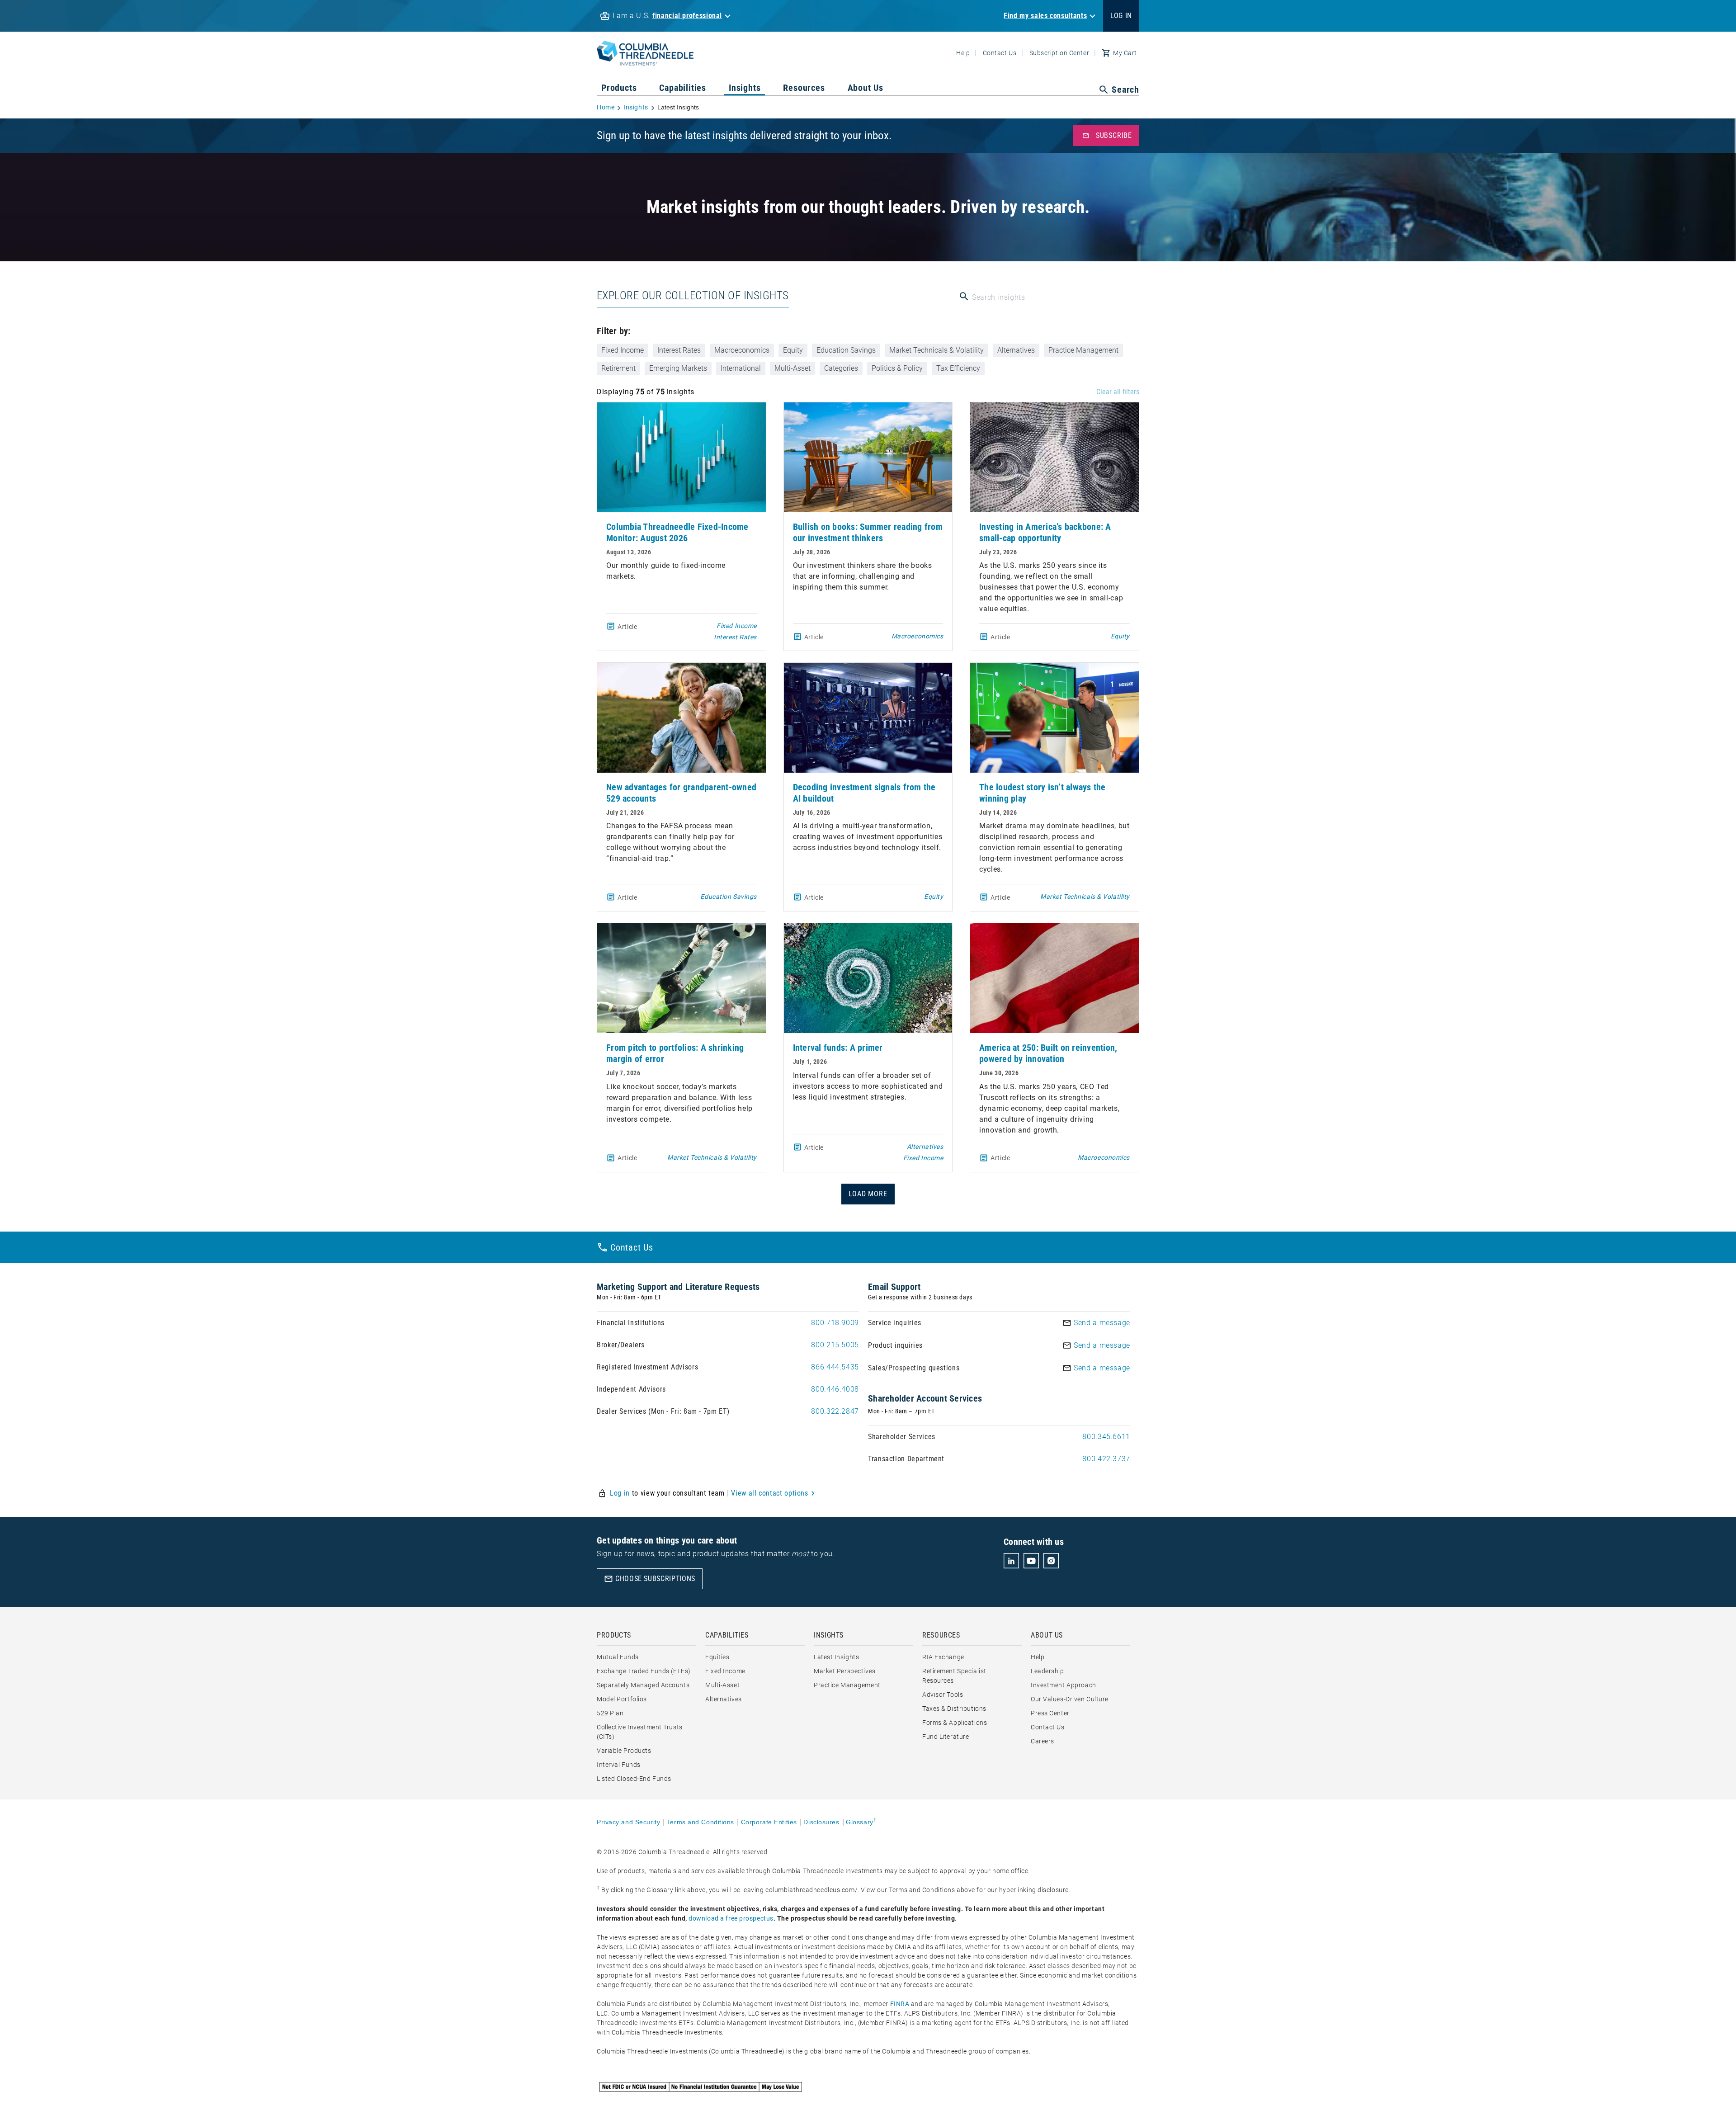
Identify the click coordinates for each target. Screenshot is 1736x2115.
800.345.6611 (1106, 1437)
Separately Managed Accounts (643, 1685)
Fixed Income (623, 350)
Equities (717, 1657)
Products (619, 88)
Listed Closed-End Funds (634, 1779)
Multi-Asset (793, 368)
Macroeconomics (742, 350)
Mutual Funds (618, 1657)
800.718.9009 (835, 1323)
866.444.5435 (835, 1367)
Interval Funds (619, 1765)
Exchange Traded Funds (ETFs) (644, 1671)
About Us (866, 88)
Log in (620, 1493)
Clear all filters (1118, 392)
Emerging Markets (678, 368)
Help (963, 53)
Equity (793, 350)
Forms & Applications (955, 1723)
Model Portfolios (622, 1699)
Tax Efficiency (958, 368)
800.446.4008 (835, 1389)
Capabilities (683, 88)
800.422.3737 (1106, 1459)
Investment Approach (1064, 1685)
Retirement (618, 368)
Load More (868, 1194)
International (741, 368)
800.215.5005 (835, 1345)
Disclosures (821, 1822)
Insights (745, 88)
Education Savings (846, 350)
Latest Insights (836, 1657)
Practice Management (1083, 350)
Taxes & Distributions (954, 1709)
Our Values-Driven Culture (1070, 1699)
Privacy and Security (628, 1822)
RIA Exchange (943, 1657)
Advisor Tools (943, 1695)
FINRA (900, 2004)
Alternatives (1016, 350)
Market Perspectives (845, 1671)
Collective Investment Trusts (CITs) (640, 1732)
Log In (1121, 16)
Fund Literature (946, 1737)
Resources (804, 88)
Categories (841, 368)
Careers (1043, 1741)
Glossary (861, 1822)
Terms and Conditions (701, 1822)
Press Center (1050, 1713)
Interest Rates (679, 350)
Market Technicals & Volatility (936, 350)
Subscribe (1107, 136)
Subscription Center (1059, 53)
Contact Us (1000, 53)
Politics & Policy (897, 368)
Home (606, 107)
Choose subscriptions (650, 1579)
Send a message (1102, 1323)
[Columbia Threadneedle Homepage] (645, 60)
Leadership (1047, 1671)
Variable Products (624, 1751)
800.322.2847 (835, 1411)
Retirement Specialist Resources (954, 1676)
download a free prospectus (731, 1918)
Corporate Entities (769, 1822)
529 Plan (610, 1713)
